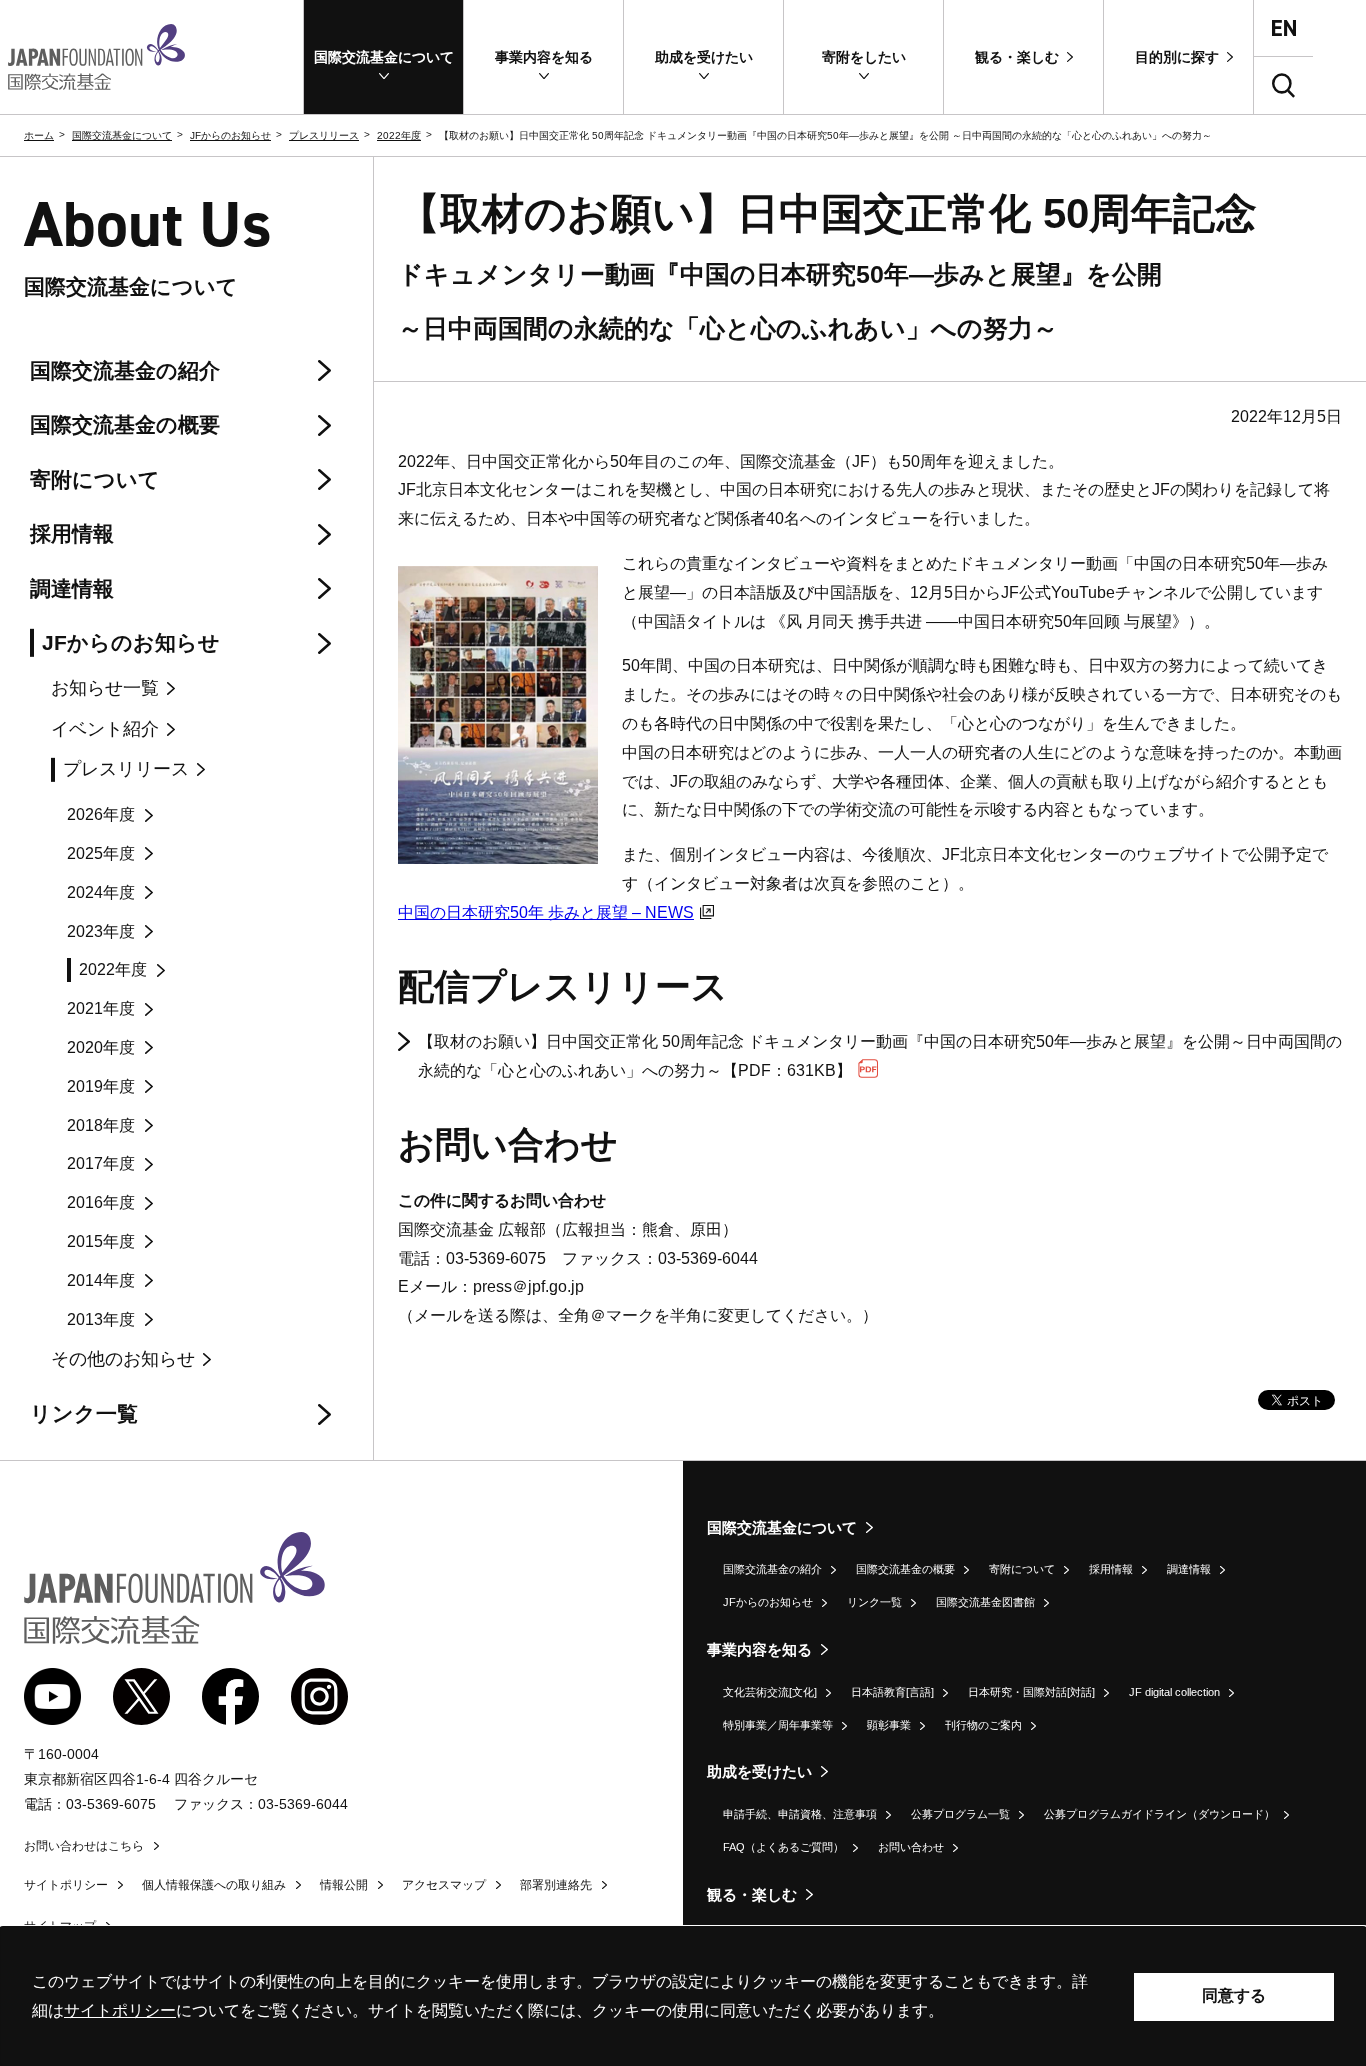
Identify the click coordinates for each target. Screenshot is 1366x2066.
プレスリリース (324, 135)
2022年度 (399, 135)
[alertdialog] (683, 1996)
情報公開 (344, 1885)
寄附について (1022, 1569)
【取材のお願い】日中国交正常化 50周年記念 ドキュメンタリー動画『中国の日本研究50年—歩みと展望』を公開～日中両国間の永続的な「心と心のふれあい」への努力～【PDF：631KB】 (880, 1056)
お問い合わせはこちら (84, 1846)
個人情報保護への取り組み (214, 1885)
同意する (1234, 1995)
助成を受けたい (759, 1771)
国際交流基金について (122, 135)
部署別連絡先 (556, 1885)
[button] (383, 57)
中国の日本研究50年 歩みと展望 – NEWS (546, 912)
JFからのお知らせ (230, 135)
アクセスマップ (444, 1885)
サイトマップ (60, 1926)
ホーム (39, 135)
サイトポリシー (66, 1885)
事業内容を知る (759, 1649)
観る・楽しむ (752, 1894)
